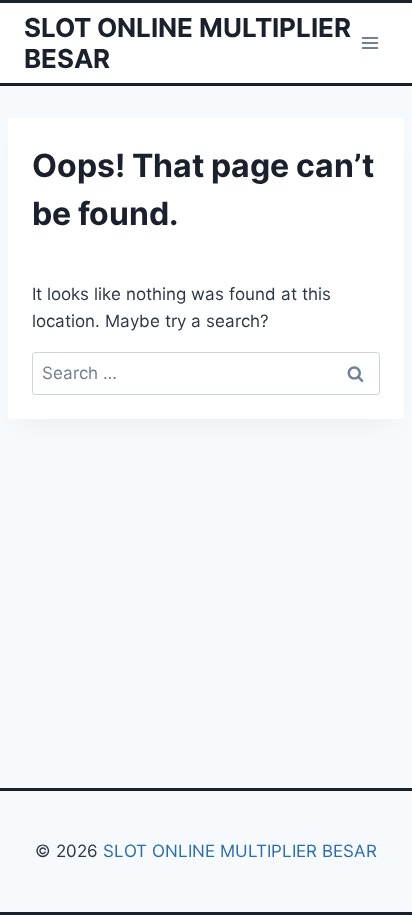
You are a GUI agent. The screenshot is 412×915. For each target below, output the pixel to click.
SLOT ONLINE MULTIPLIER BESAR (240, 851)
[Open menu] (369, 42)
